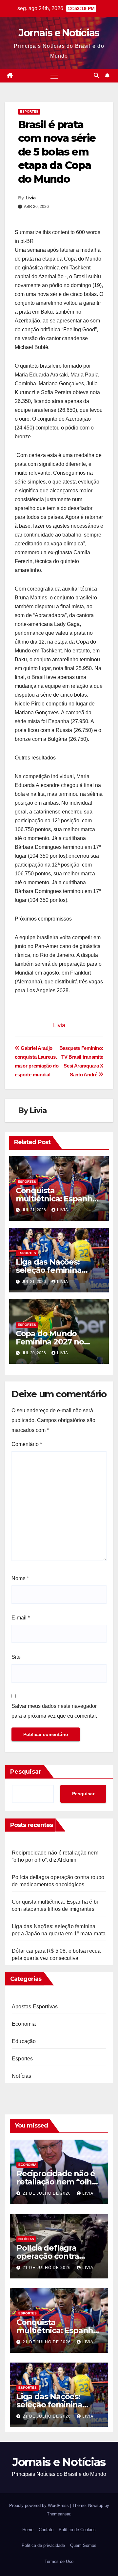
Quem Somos (83, 2545)
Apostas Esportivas (35, 2007)
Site (16, 1657)
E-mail (21, 1618)
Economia (24, 2024)
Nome (20, 1578)
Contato (46, 2530)
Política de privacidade (43, 2545)
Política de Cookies (77, 2530)
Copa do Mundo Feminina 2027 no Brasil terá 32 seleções (58, 1342)
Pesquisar (26, 1772)
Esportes (29, 111)
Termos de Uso (59, 2561)
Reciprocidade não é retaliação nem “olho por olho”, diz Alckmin (58, 2182)
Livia (31, 198)
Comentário (27, 1444)
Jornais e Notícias (59, 33)
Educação (24, 2041)
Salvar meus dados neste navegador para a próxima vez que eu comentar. (54, 1711)
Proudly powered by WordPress (40, 2505)
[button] (96, 75)
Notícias (22, 2076)
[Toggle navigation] (54, 76)
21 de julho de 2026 (47, 2193)
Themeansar (59, 2514)
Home (28, 2530)
